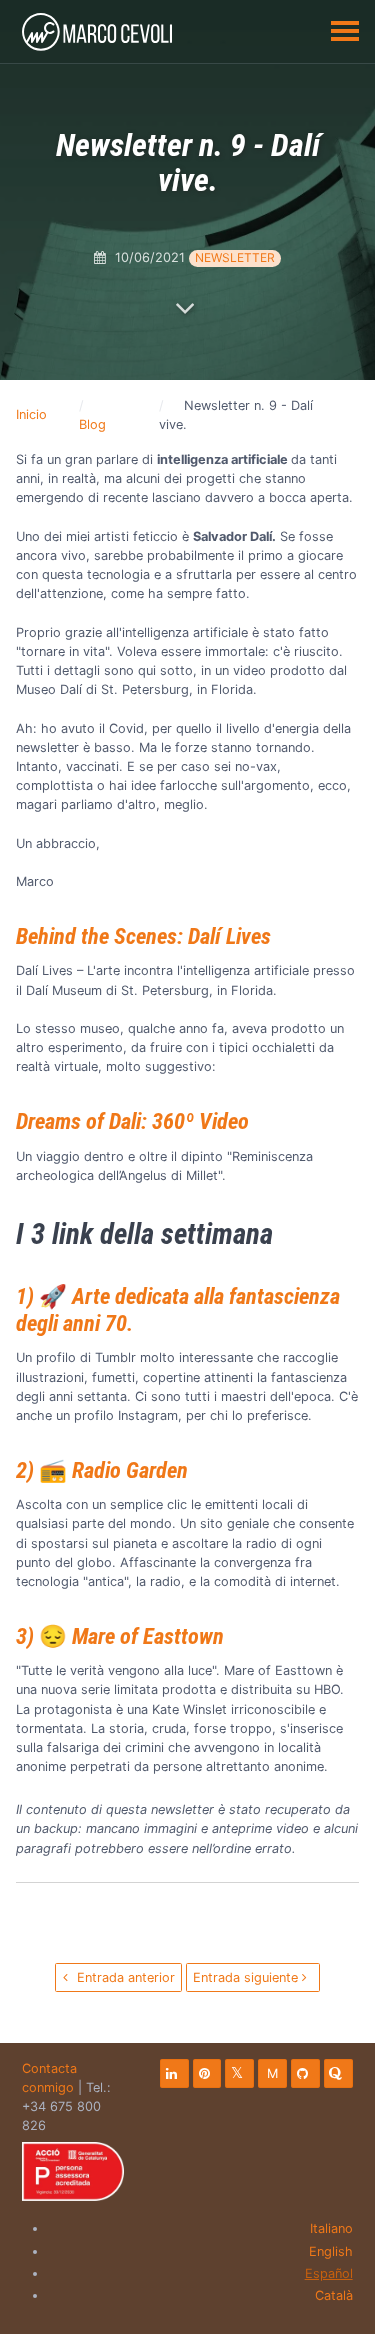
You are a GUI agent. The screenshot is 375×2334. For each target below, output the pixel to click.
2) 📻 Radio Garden (102, 1470)
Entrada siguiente (247, 1977)
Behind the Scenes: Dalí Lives (143, 936)
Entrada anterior (124, 1977)
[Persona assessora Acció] (73, 2171)
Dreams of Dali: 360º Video (132, 1121)
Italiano (331, 2228)
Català (334, 2295)
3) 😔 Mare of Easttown (120, 1636)
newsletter (235, 257)
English (331, 2251)
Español (329, 2273)
